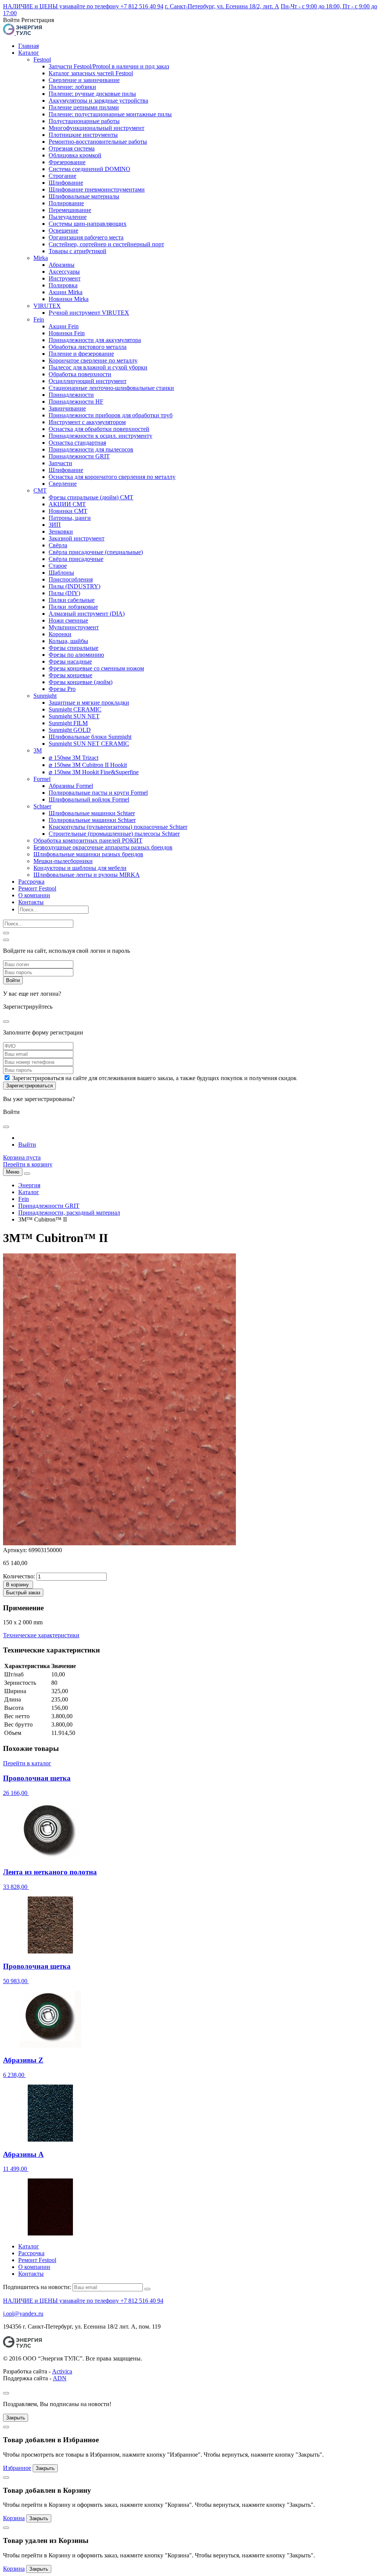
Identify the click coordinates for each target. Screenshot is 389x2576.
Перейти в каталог (27, 1763)
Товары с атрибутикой (77, 251)
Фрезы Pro (62, 689)
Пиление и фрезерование (81, 354)
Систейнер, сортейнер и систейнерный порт (106, 244)
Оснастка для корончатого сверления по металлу (112, 477)
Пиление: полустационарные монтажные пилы (110, 114)
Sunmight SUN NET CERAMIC (89, 744)
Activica (62, 2371)
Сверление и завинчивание (84, 80)
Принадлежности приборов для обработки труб (111, 415)
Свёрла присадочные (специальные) (96, 552)
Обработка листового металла (88, 347)
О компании (34, 895)
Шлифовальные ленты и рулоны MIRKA (87, 875)
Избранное (17, 2468)
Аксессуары (64, 272)
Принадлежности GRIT (79, 456)
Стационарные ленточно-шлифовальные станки (111, 388)
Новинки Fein (67, 333)
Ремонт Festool (37, 888)
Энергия (29, 1185)
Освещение (63, 231)
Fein (39, 319)
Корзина (14, 2518)
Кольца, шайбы (68, 641)
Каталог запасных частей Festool (91, 73)
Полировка (63, 285)
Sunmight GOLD (70, 730)
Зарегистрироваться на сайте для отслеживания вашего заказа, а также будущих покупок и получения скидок (154, 1078)
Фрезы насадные (70, 661)
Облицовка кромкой (75, 155)
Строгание (62, 176)
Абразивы (62, 265)
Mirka (41, 258)
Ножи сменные (68, 620)
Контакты (31, 902)
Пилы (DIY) (64, 593)
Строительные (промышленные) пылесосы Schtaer (114, 834)
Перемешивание (70, 210)
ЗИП (55, 525)
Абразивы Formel (71, 786)
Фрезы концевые (70, 675)
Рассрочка (31, 882)
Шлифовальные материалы (84, 196)
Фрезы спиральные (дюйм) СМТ (91, 497)
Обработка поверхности (80, 374)
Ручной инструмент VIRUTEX (89, 313)
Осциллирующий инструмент (88, 381)
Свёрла (58, 545)
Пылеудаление (68, 217)
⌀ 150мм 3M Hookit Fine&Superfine (94, 772)
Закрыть (16, 2418)
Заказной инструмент (77, 538)
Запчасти (60, 463)
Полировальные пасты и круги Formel (98, 793)
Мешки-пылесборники (63, 861)
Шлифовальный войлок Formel (89, 799)
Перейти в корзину (28, 1164)
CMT (40, 490)
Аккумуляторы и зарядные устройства (98, 101)
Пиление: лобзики (72, 87)
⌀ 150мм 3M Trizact (74, 758)
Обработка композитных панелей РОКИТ (88, 840)
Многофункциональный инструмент (96, 128)
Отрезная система (72, 148)
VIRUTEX (47, 306)
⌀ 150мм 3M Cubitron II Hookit (88, 765)
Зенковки (61, 532)
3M (38, 750)
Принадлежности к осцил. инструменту (100, 436)
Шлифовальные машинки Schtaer (92, 813)
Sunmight (45, 696)
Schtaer (42, 806)
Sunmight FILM (68, 723)
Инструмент (65, 278)
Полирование (66, 203)
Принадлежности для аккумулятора (95, 340)
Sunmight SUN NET (74, 716)
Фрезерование (67, 162)
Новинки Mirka (69, 299)
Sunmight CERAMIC (75, 709)
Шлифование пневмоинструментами (97, 189)
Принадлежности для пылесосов (91, 449)
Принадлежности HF (76, 402)
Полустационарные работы (84, 121)
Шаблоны (61, 573)
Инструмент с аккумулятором (87, 422)
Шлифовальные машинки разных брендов (88, 854)
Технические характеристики (41, 1635)
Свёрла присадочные (76, 559)
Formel (42, 779)
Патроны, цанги (70, 518)
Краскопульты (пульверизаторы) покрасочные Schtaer (118, 827)
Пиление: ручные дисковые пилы (92, 94)
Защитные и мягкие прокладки (89, 703)
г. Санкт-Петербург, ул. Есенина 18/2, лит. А (222, 6)
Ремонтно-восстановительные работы (98, 142)
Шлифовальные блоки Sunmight (90, 737)
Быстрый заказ (23, 1593)
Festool (42, 59)
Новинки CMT (68, 511)
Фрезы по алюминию (76, 655)
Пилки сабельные (72, 600)
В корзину (17, 1585)
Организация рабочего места (86, 237)
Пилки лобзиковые (73, 607)
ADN (60, 2378)
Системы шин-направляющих (88, 224)
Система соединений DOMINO (89, 169)
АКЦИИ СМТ (67, 504)
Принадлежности (71, 395)
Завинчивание (67, 408)
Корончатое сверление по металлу (93, 360)
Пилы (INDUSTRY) (74, 586)
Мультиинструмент (74, 627)
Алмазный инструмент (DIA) (87, 614)
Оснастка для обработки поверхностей (99, 429)
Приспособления (71, 579)
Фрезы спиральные (74, 648)
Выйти (27, 1145)
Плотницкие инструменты (83, 135)
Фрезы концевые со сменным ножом (96, 668)
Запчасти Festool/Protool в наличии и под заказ (109, 66)
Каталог (29, 53)
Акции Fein (64, 326)
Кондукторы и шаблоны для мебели (80, 868)
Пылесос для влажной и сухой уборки (98, 367)
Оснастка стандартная (77, 443)
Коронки (60, 634)
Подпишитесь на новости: (37, 2287)
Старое (58, 566)
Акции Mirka (66, 292)
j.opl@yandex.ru (23, 2314)
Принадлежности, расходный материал (69, 1213)
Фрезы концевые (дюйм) (81, 682)
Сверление (63, 484)
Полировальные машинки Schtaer (92, 820)
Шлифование (66, 183)
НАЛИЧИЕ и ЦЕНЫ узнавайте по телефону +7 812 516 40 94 (83, 6)
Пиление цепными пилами (84, 107)
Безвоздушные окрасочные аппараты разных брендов (103, 847)
